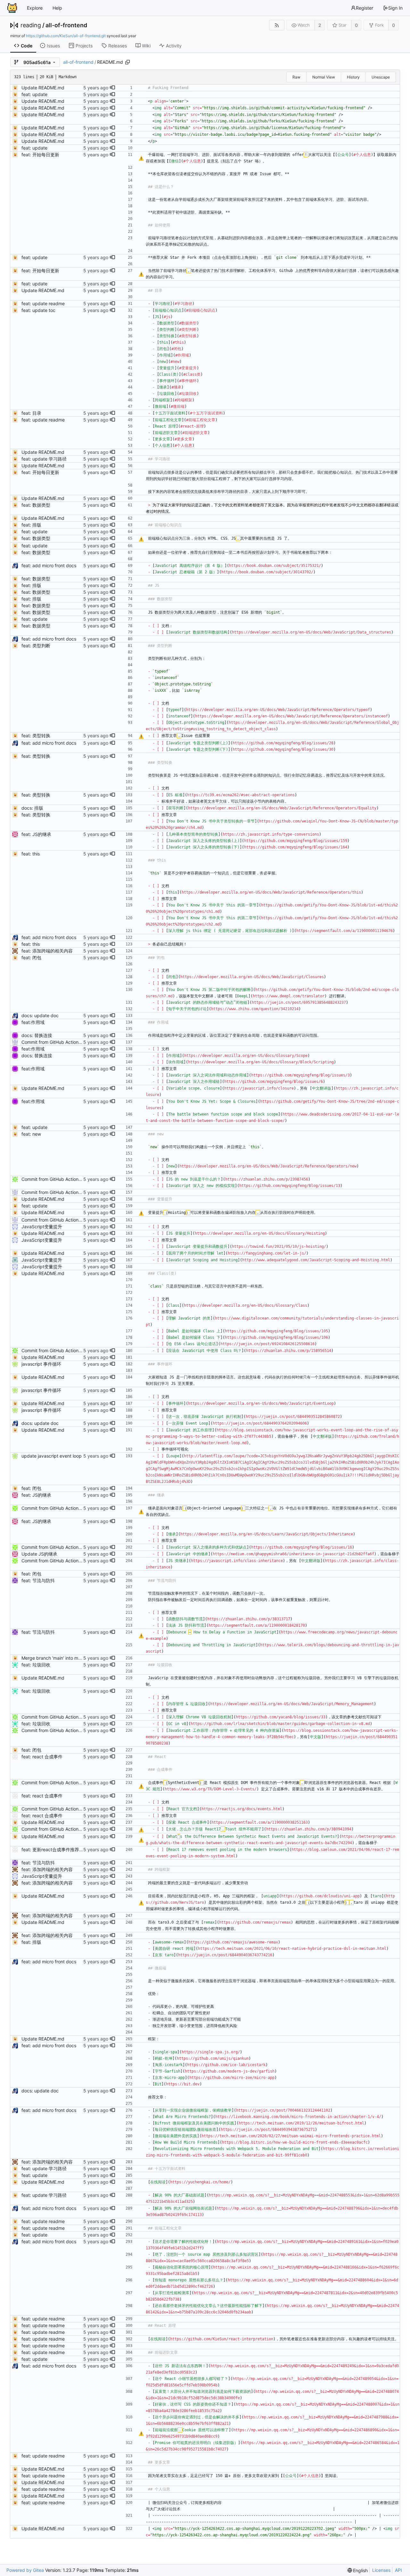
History (353, 77)
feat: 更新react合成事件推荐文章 (55, 1849)
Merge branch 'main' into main (53, 1658)
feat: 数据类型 (36, 505)
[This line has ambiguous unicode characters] (141, 158)
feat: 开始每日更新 (40, 155)
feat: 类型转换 (36, 736)
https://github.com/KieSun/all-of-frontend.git (66, 36)
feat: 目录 (31, 413)
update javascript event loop (52, 1456)
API (398, 2570)
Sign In (395, 8)
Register (365, 8)
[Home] (12, 8)
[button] (112, 88)
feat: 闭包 (31, 957)
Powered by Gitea (25, 2570)
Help (57, 8)
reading (31, 25)
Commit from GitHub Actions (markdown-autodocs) (75, 1042)
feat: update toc (38, 310)
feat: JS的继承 (36, 834)
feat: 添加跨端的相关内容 (47, 951)
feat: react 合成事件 (42, 1757)
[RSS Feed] (277, 25)
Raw (296, 77)
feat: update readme (43, 303)
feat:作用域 (33, 1022)
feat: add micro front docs (49, 565)
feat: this (31, 854)
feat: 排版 (31, 525)
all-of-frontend (66, 25)
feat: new (31, 1134)
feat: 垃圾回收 (36, 1665)
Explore (35, 8)
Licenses (381, 2570)
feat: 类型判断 (36, 646)
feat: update (34, 94)
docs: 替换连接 (37, 1035)
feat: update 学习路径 (44, 459)
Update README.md (43, 88)
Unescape (381, 77)
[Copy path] (127, 62)
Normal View (324, 77)
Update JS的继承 (39, 1554)
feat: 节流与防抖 (38, 1580)
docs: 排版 (32, 808)
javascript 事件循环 (41, 1364)
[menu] (358, 2570)
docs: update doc (40, 1015)
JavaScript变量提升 (42, 1227)
